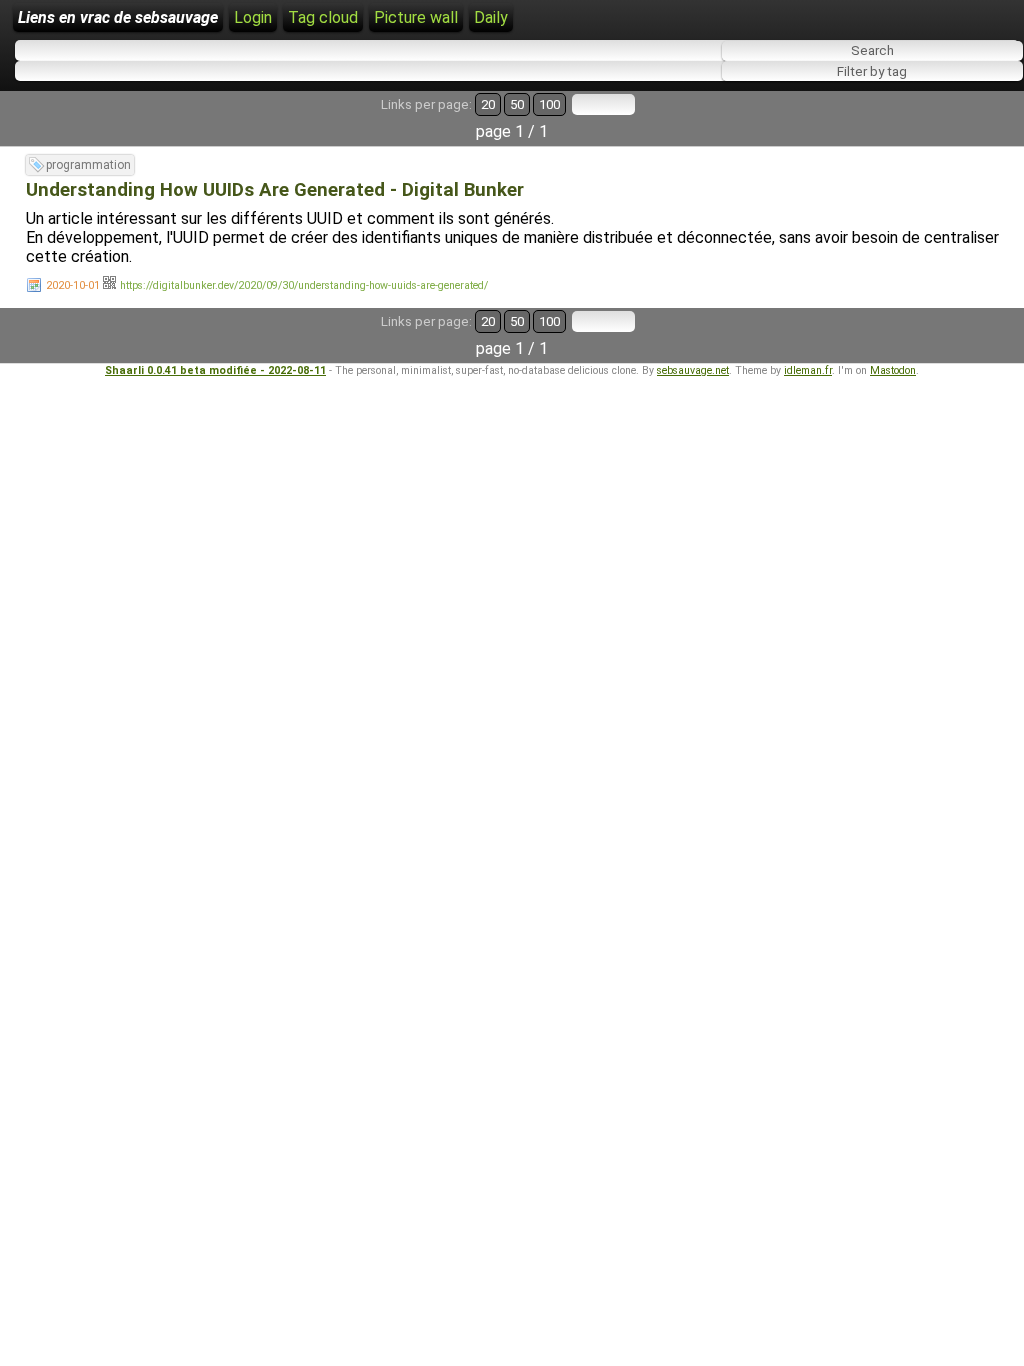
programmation (88, 165)
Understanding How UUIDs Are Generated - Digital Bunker (275, 190)
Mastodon (893, 370)
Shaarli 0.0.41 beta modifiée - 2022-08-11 (215, 370)
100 (549, 104)
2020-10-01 (73, 285)
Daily (491, 17)
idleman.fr (808, 370)
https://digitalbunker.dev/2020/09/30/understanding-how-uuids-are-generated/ (304, 285)
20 (488, 104)
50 (517, 104)
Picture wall (416, 17)
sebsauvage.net (693, 370)
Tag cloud (323, 17)
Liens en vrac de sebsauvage (118, 17)
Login (253, 17)
